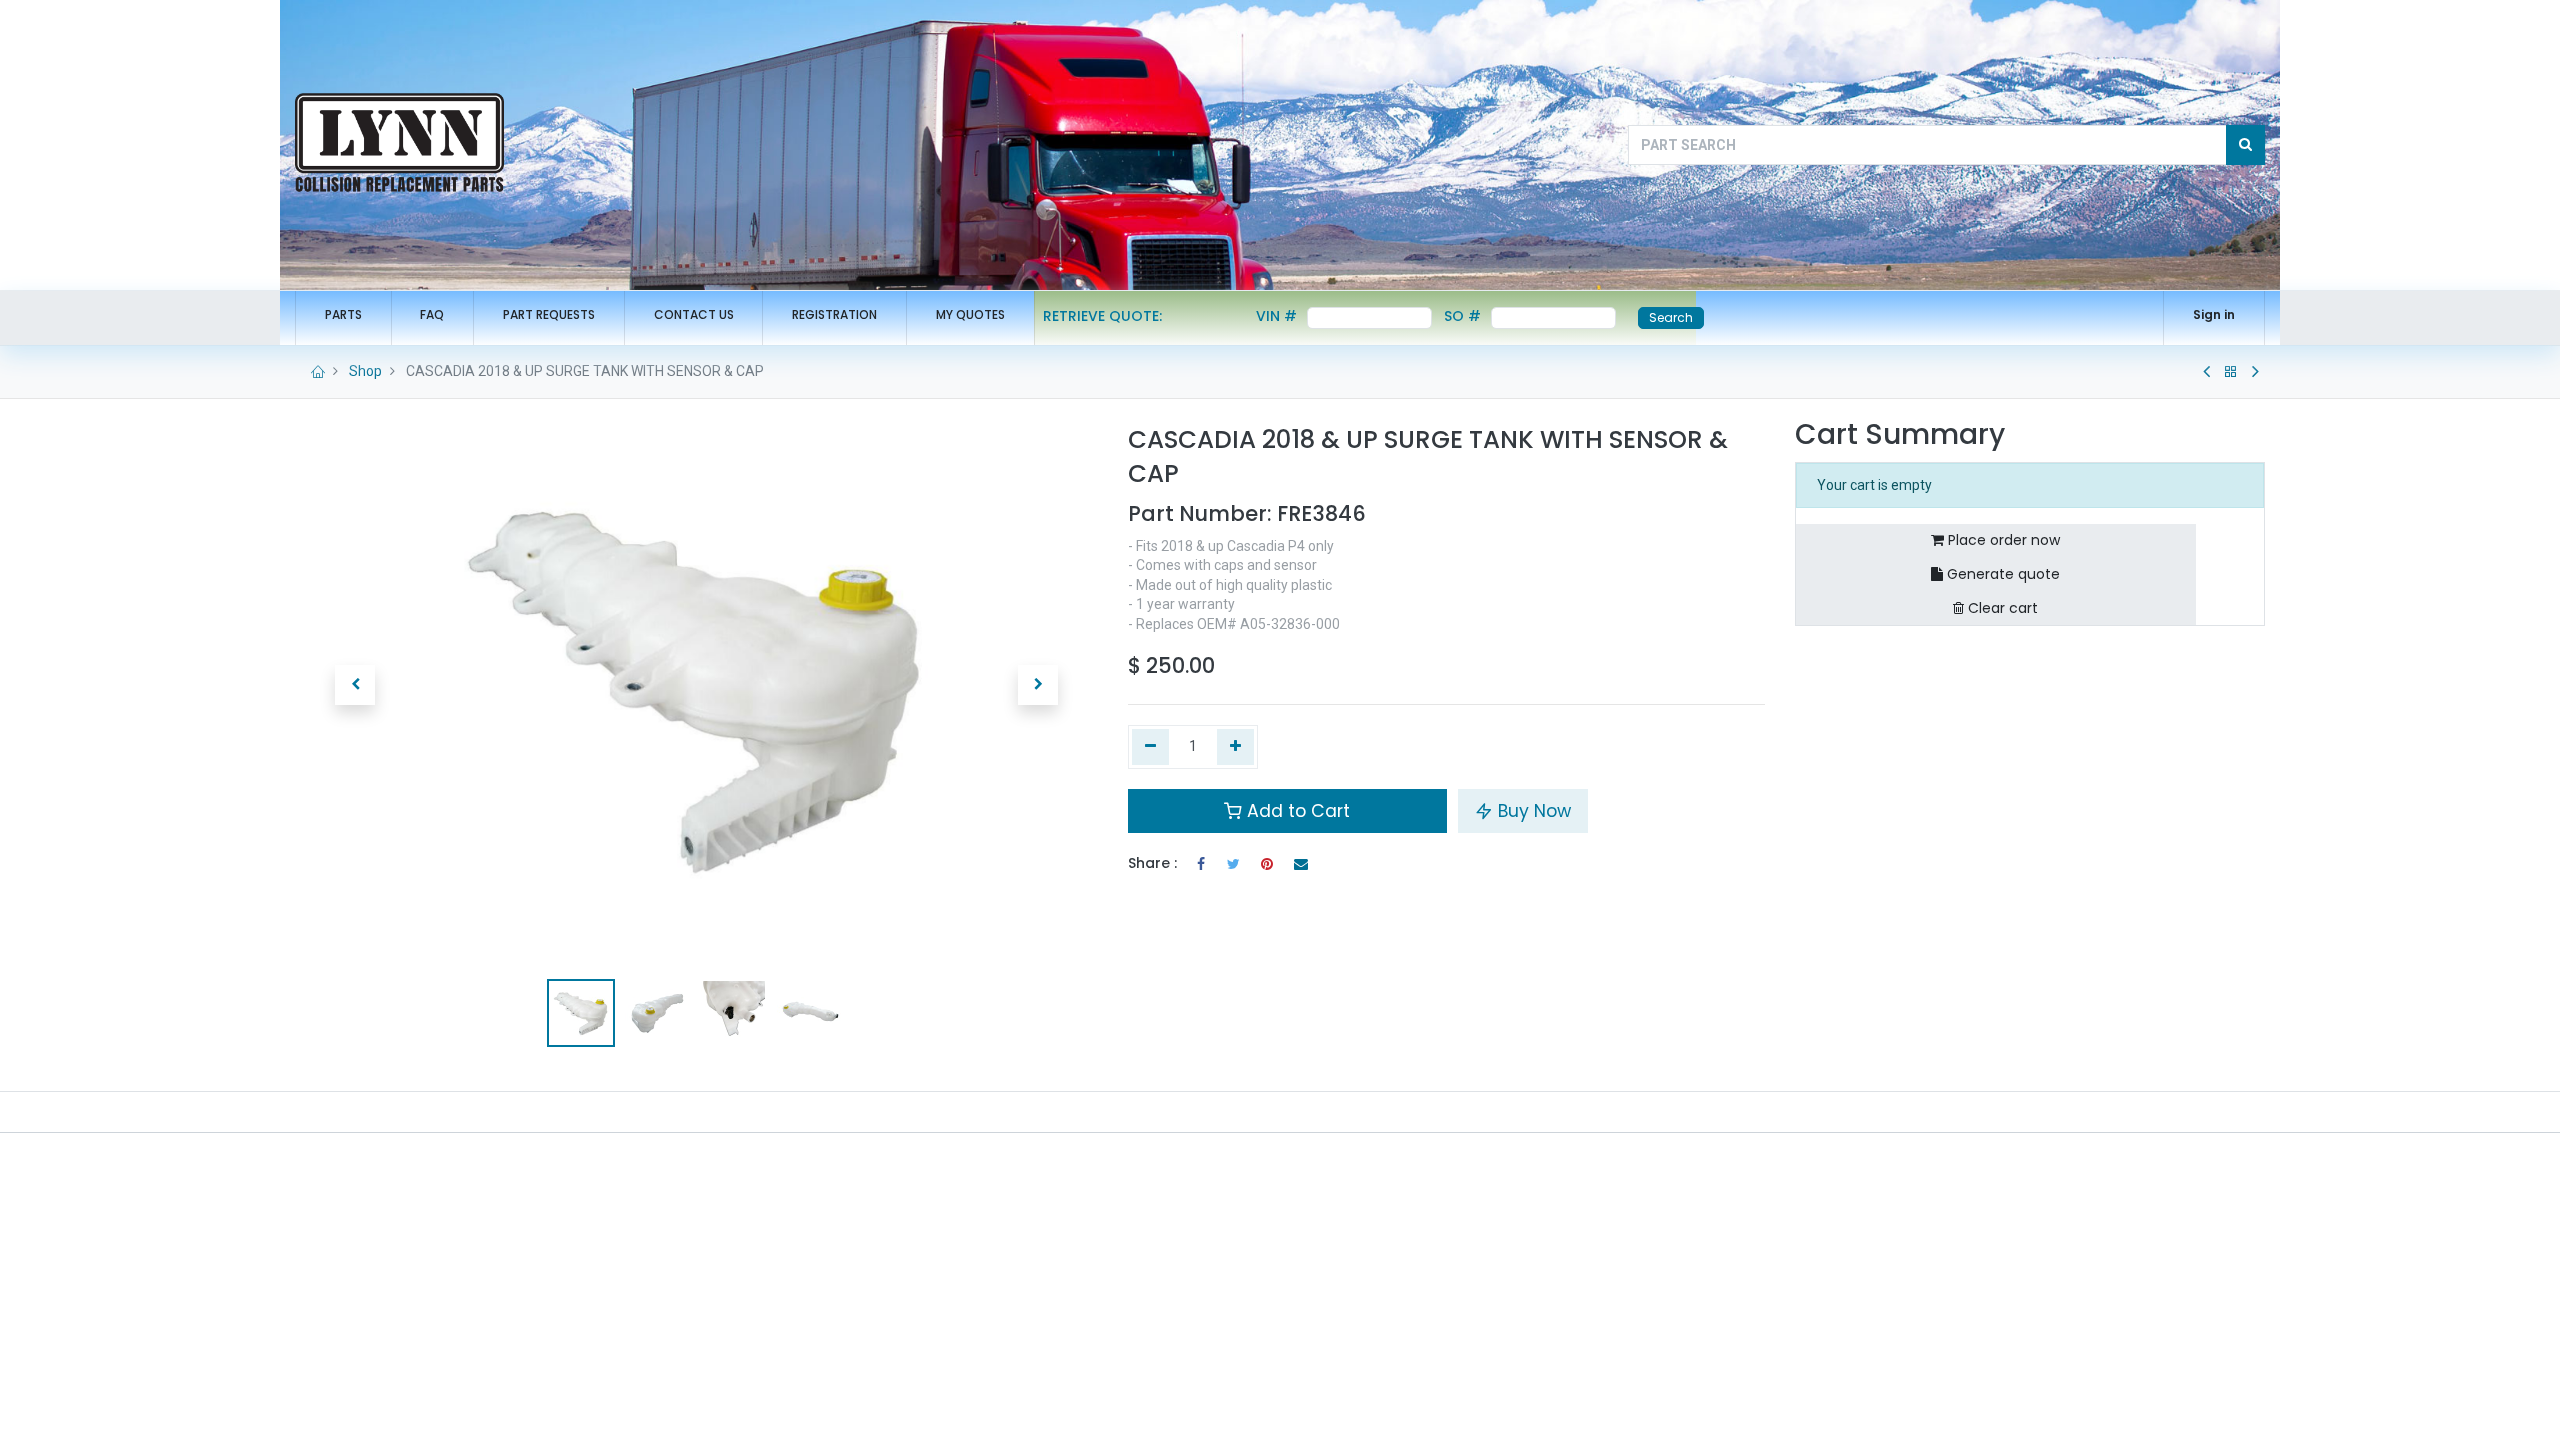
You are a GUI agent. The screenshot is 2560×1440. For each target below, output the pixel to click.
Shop (365, 371)
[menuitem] (343, 315)
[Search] (2245, 145)
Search (1671, 317)
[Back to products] (2231, 372)
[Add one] (1235, 747)
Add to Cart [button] (1296, 811)
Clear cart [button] (2001, 608)
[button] (355, 685)
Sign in (2214, 314)
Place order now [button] (2002, 540)
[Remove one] (1150, 747)
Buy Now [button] (1532, 811)
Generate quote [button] (2001, 574)
